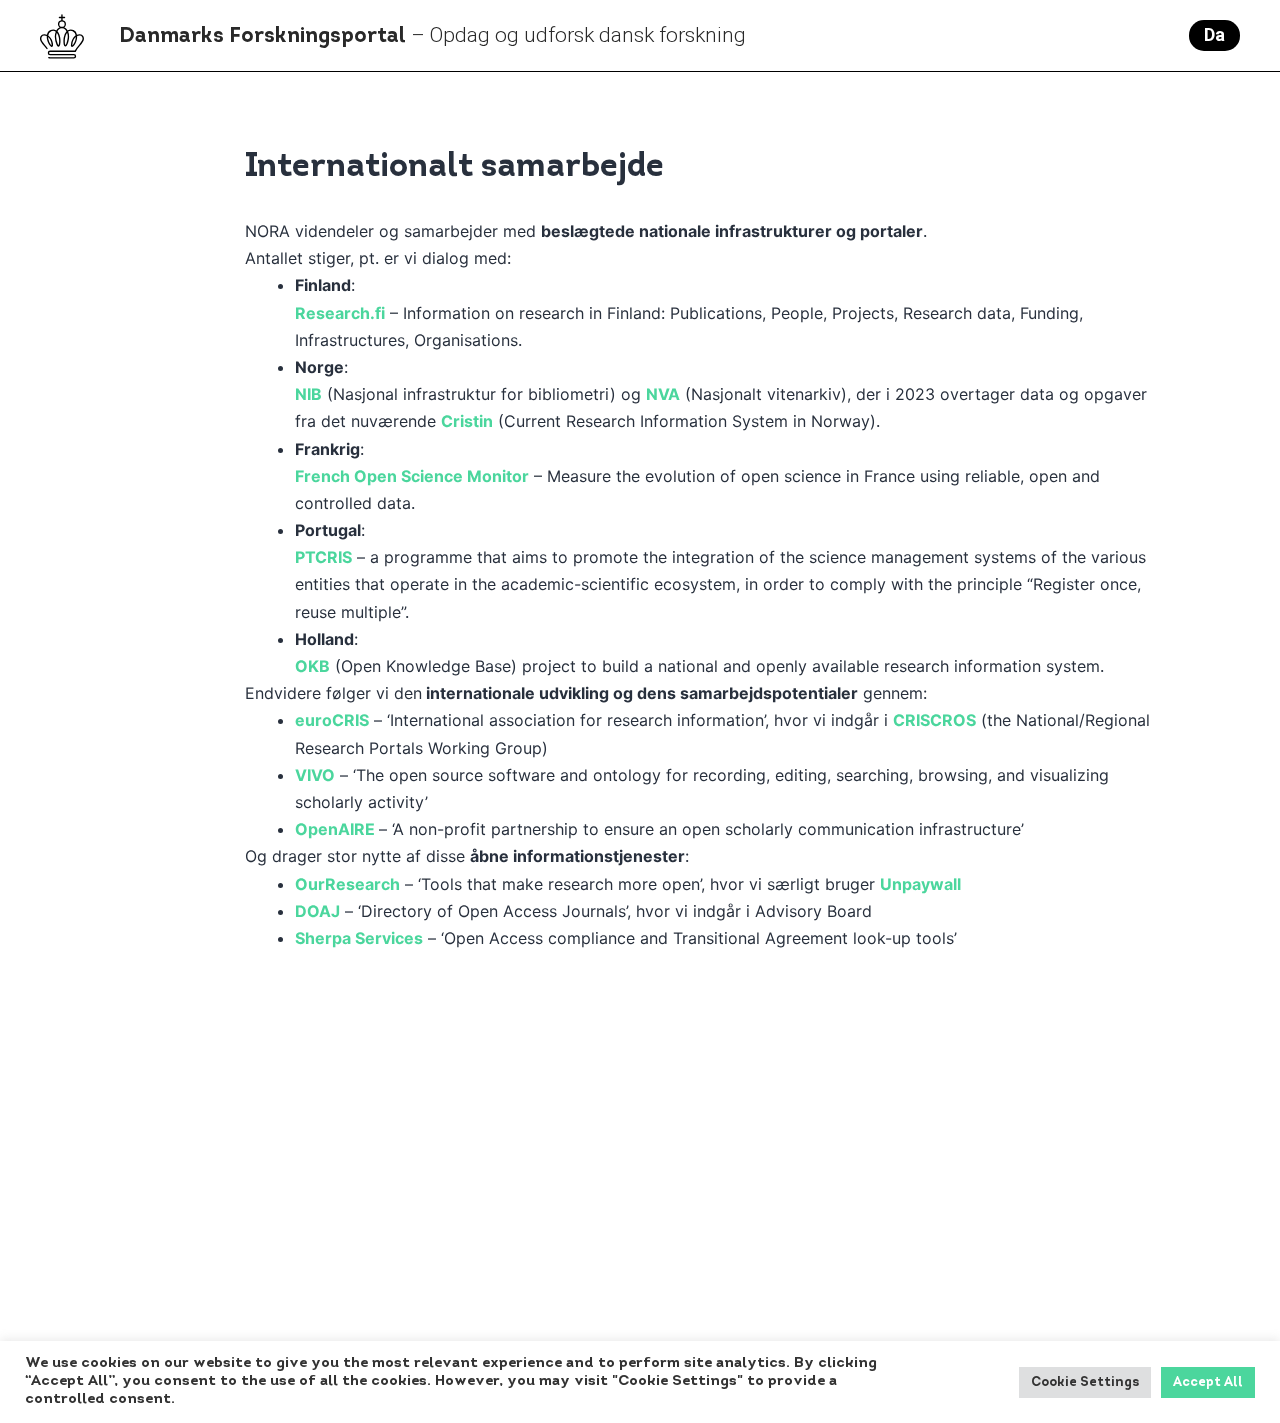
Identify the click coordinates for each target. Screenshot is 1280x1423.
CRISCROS (934, 720)
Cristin (467, 421)
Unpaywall (920, 884)
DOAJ (317, 911)
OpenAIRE (335, 829)
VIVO (315, 775)
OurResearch (347, 884)
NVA (663, 394)
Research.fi (340, 313)
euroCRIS (332, 720)
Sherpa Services (359, 938)
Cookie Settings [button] (1085, 1382)
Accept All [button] (1208, 1382)
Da (1214, 34)
